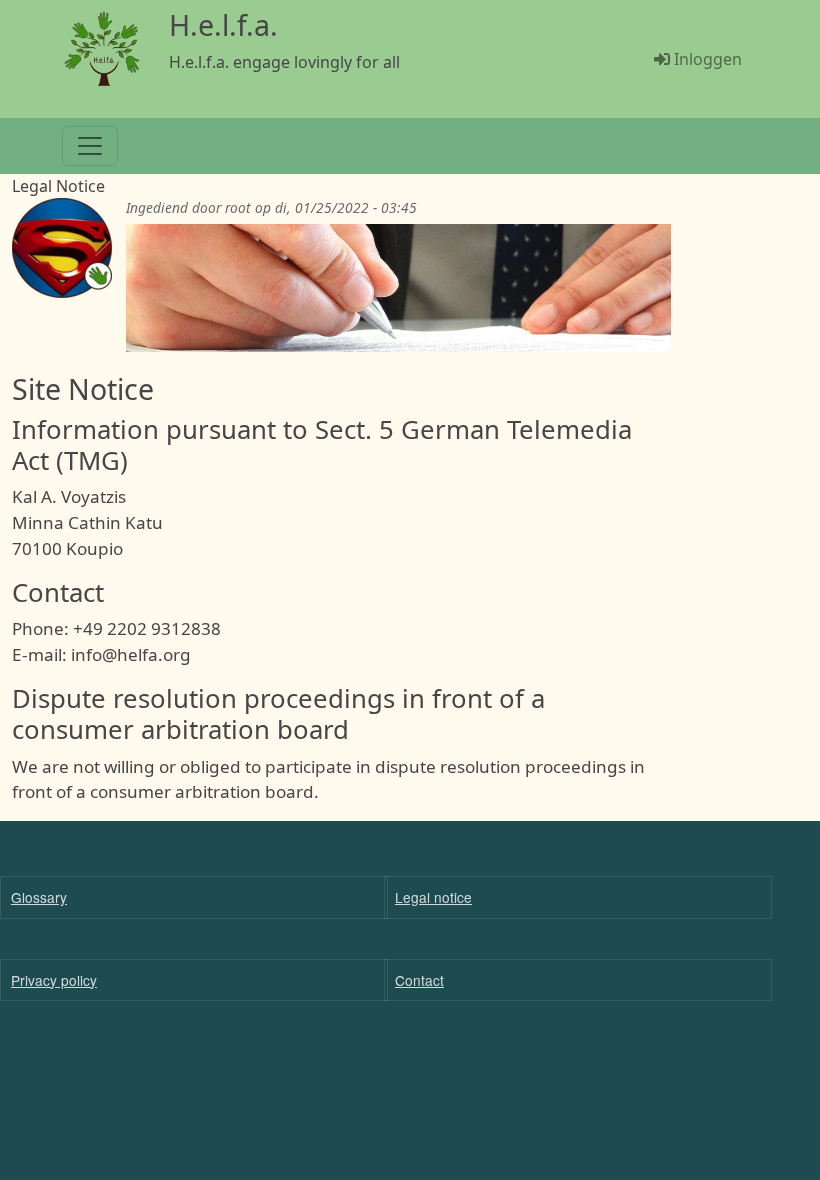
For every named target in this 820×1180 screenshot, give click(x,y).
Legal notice (433, 897)
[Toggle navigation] (90, 146)
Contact (419, 980)
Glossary (39, 897)
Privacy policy (54, 980)
